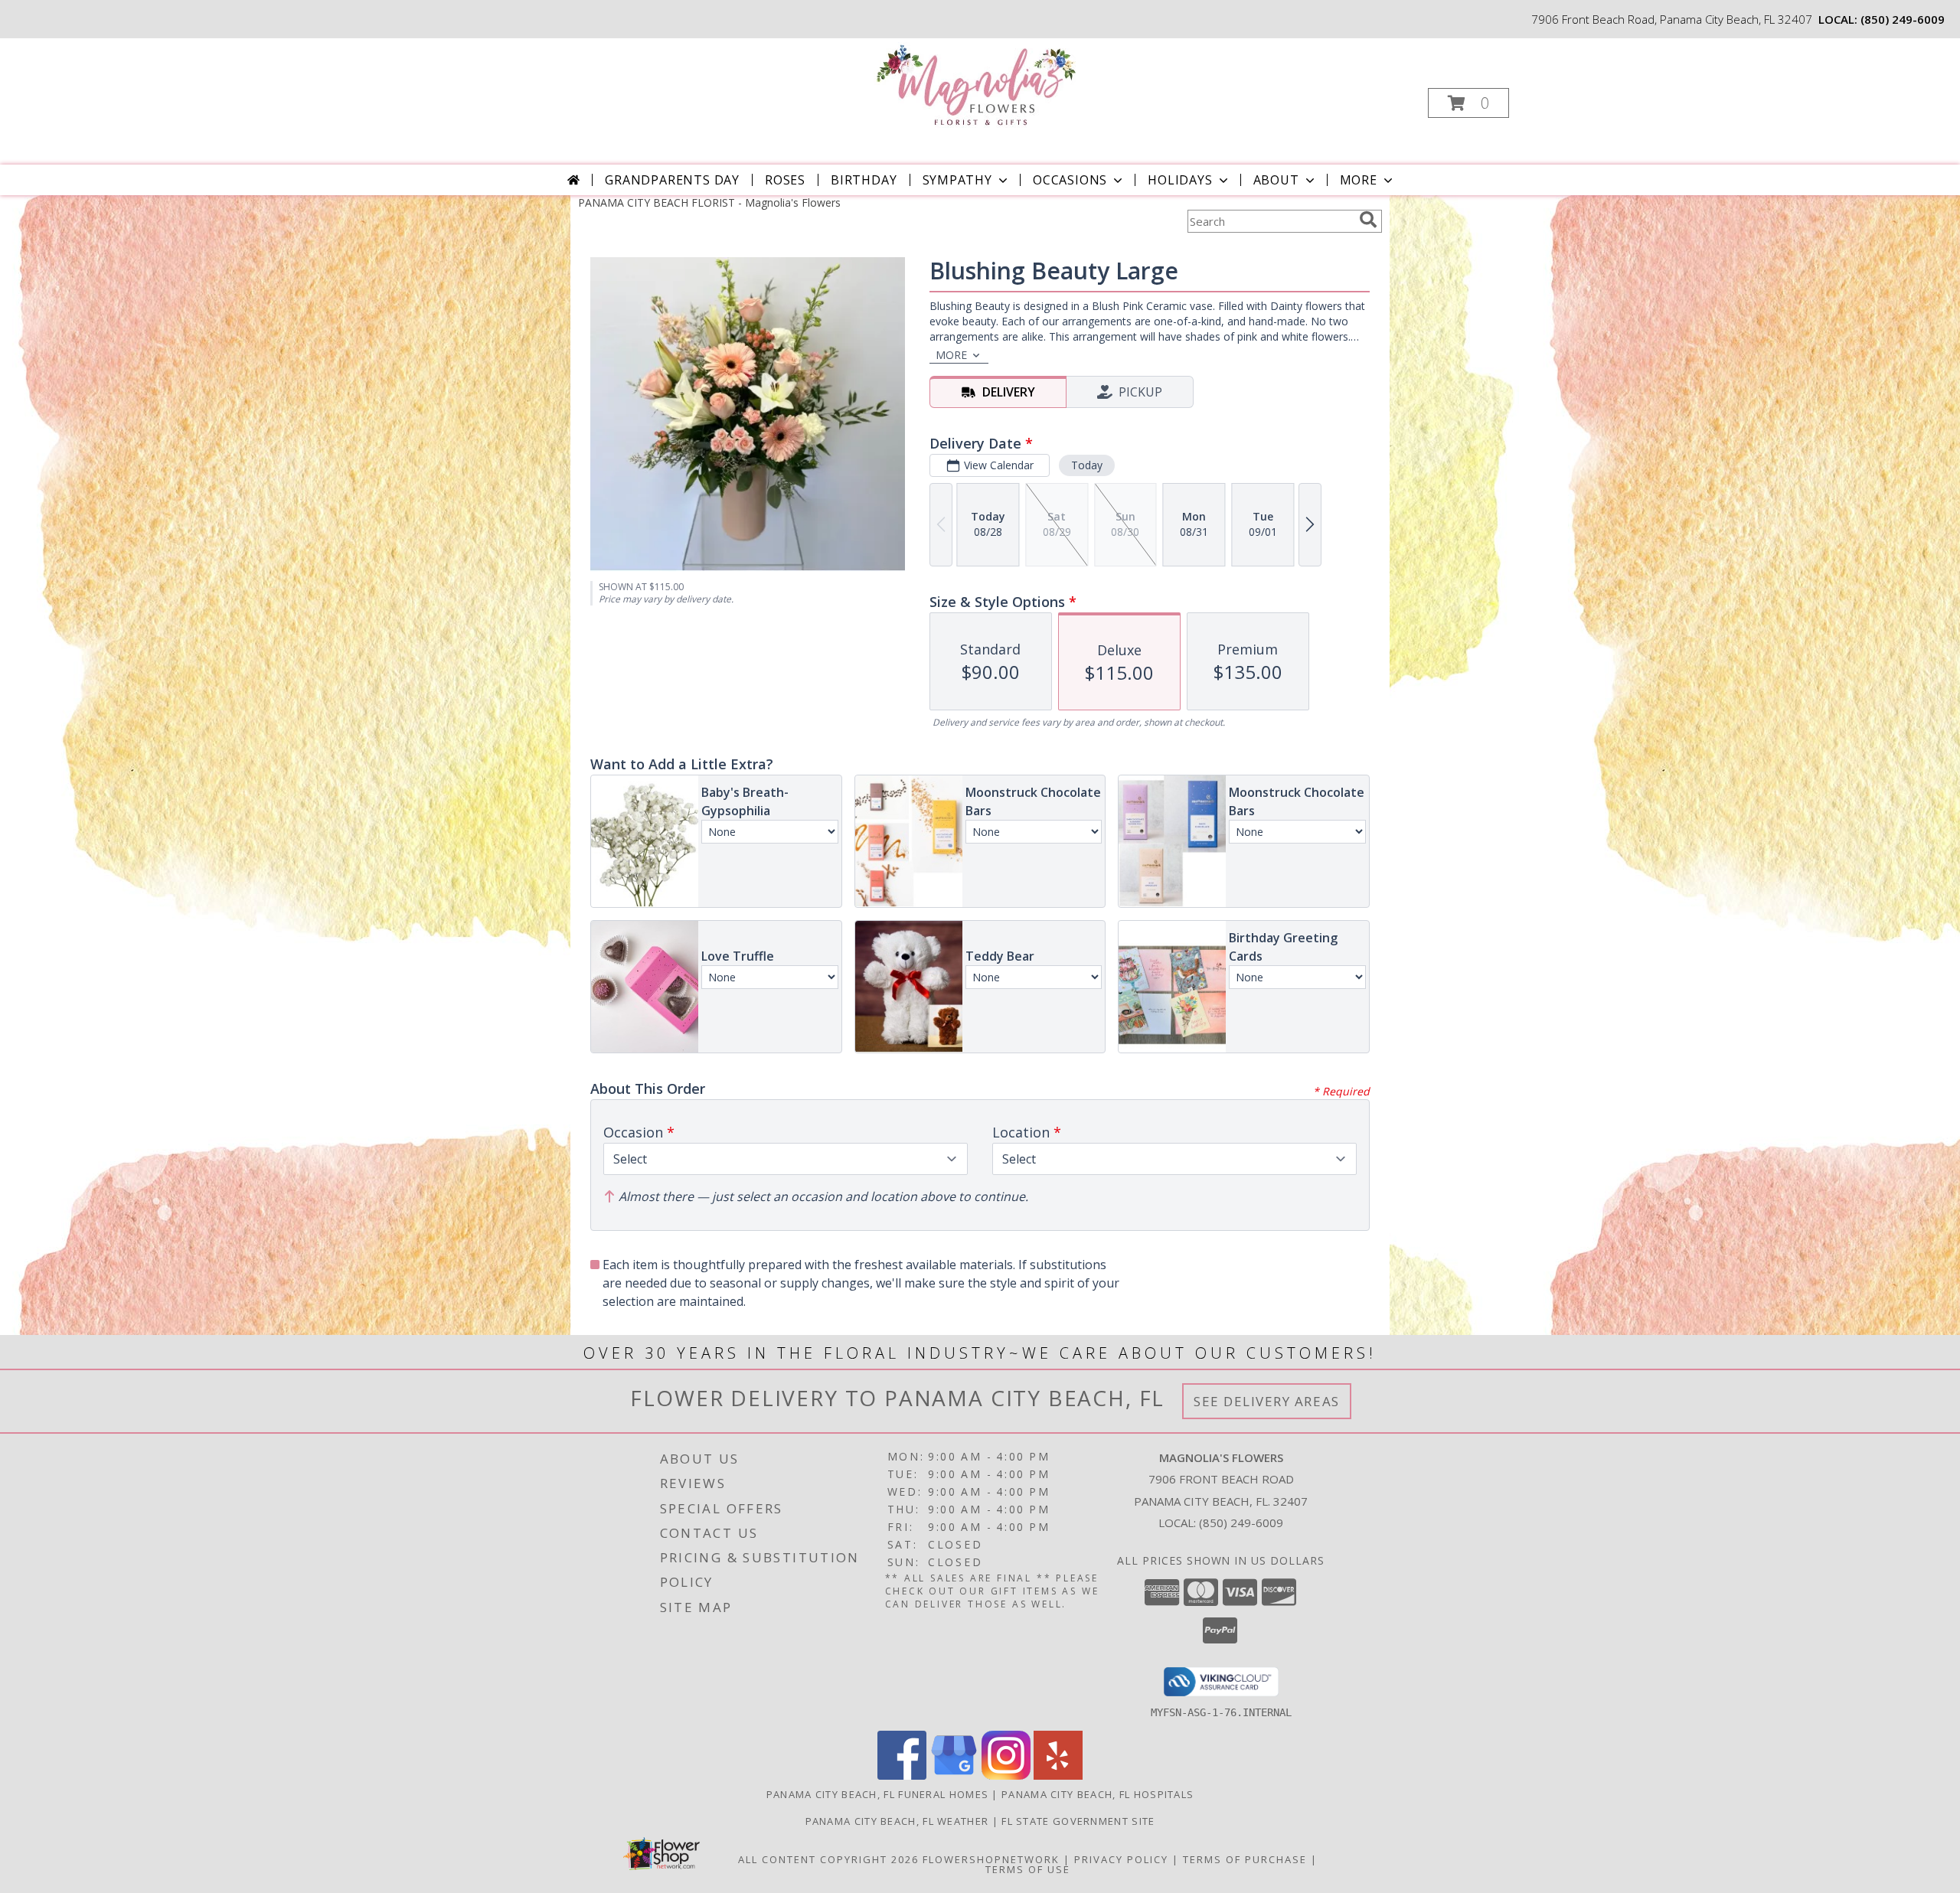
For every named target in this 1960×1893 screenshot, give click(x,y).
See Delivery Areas (1267, 1401)
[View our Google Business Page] (954, 1776)
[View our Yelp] (1058, 1776)
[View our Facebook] (902, 1776)
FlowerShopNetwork (991, 1859)
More (1359, 180)
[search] (1368, 220)
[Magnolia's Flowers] (979, 85)
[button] (1468, 103)
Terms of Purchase (1245, 1859)
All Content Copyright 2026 (828, 1859)
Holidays (1180, 180)
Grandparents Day (672, 180)
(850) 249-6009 (1903, 19)
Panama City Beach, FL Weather (897, 1821)
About (1276, 180)
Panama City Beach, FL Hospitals (1098, 1794)
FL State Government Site (1078, 1821)
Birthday (864, 180)
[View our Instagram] (1006, 1776)
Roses (785, 180)
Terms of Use (1028, 1869)
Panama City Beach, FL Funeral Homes (878, 1794)
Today (1087, 465)
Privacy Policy (1121, 1859)
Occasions (1070, 180)
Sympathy (957, 180)
